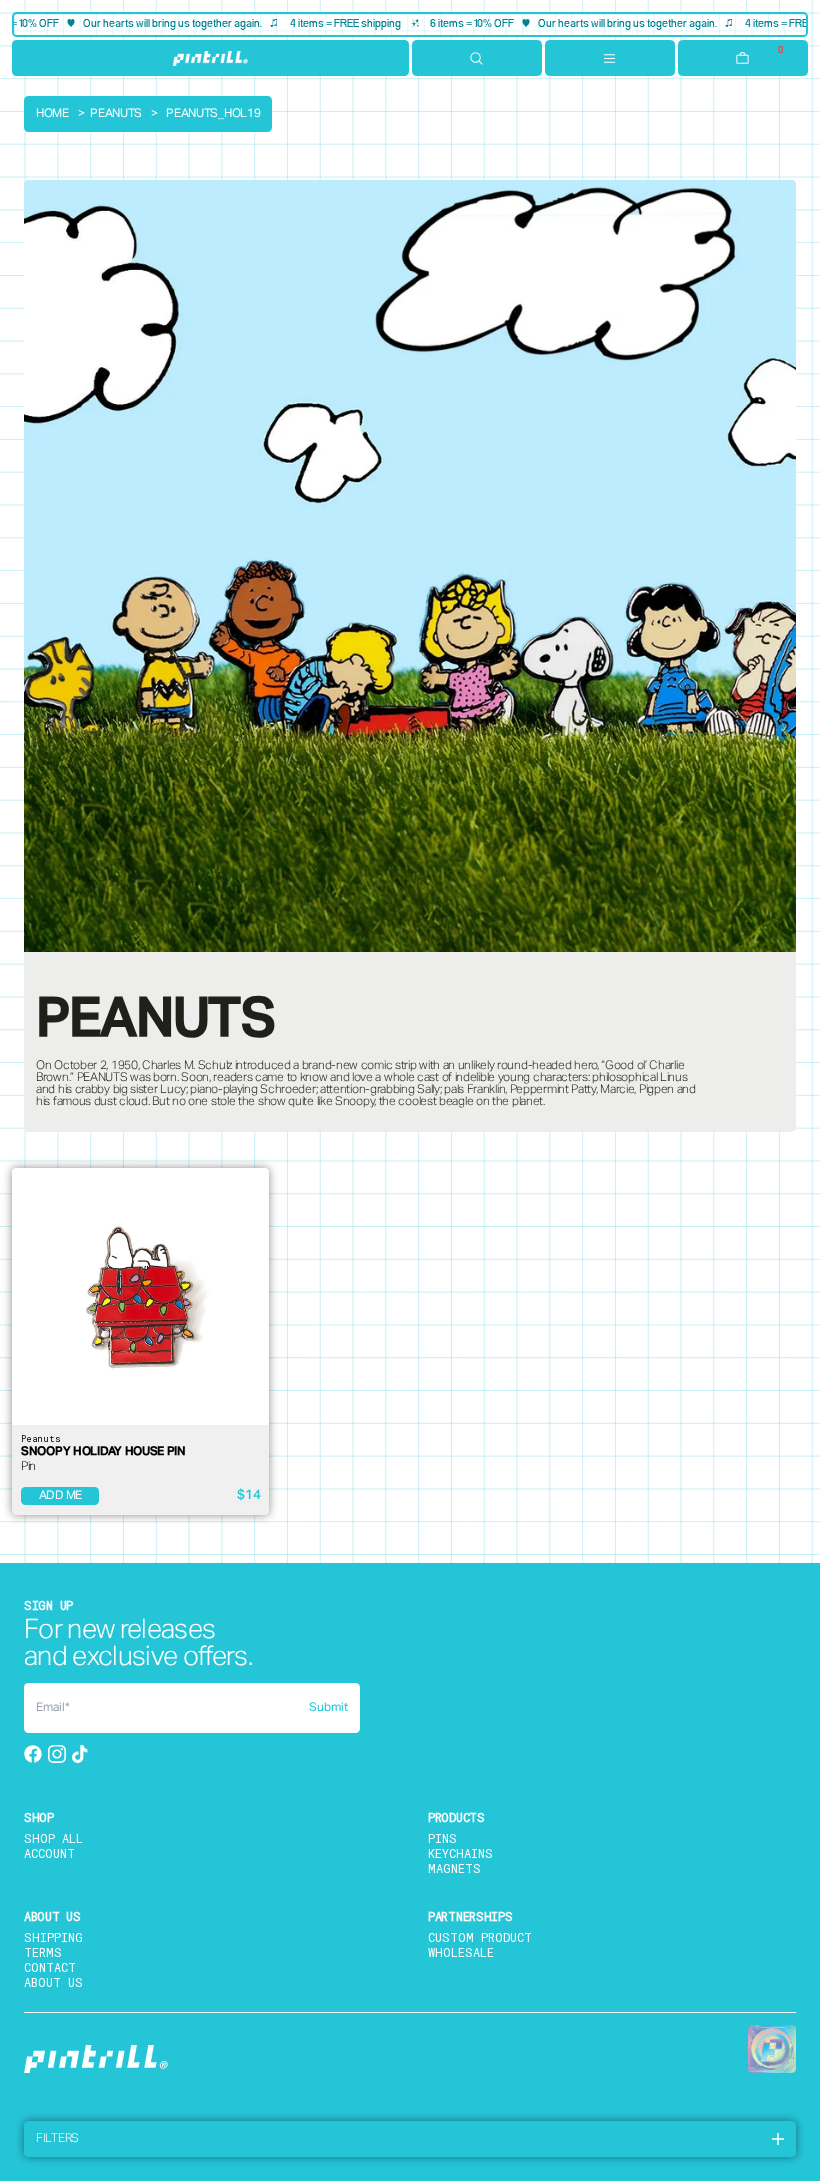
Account (49, 1853)
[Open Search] (477, 58)
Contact (50, 1967)
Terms (43, 1952)
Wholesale (461, 1952)
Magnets (454, 1868)
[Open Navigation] (610, 58)
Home (52, 114)
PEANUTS (116, 114)
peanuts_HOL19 (213, 114)
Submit (328, 1708)
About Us (53, 1982)
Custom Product (480, 1937)
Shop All (53, 1838)
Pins (442, 1838)
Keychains (460, 1853)
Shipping (53, 1937)
